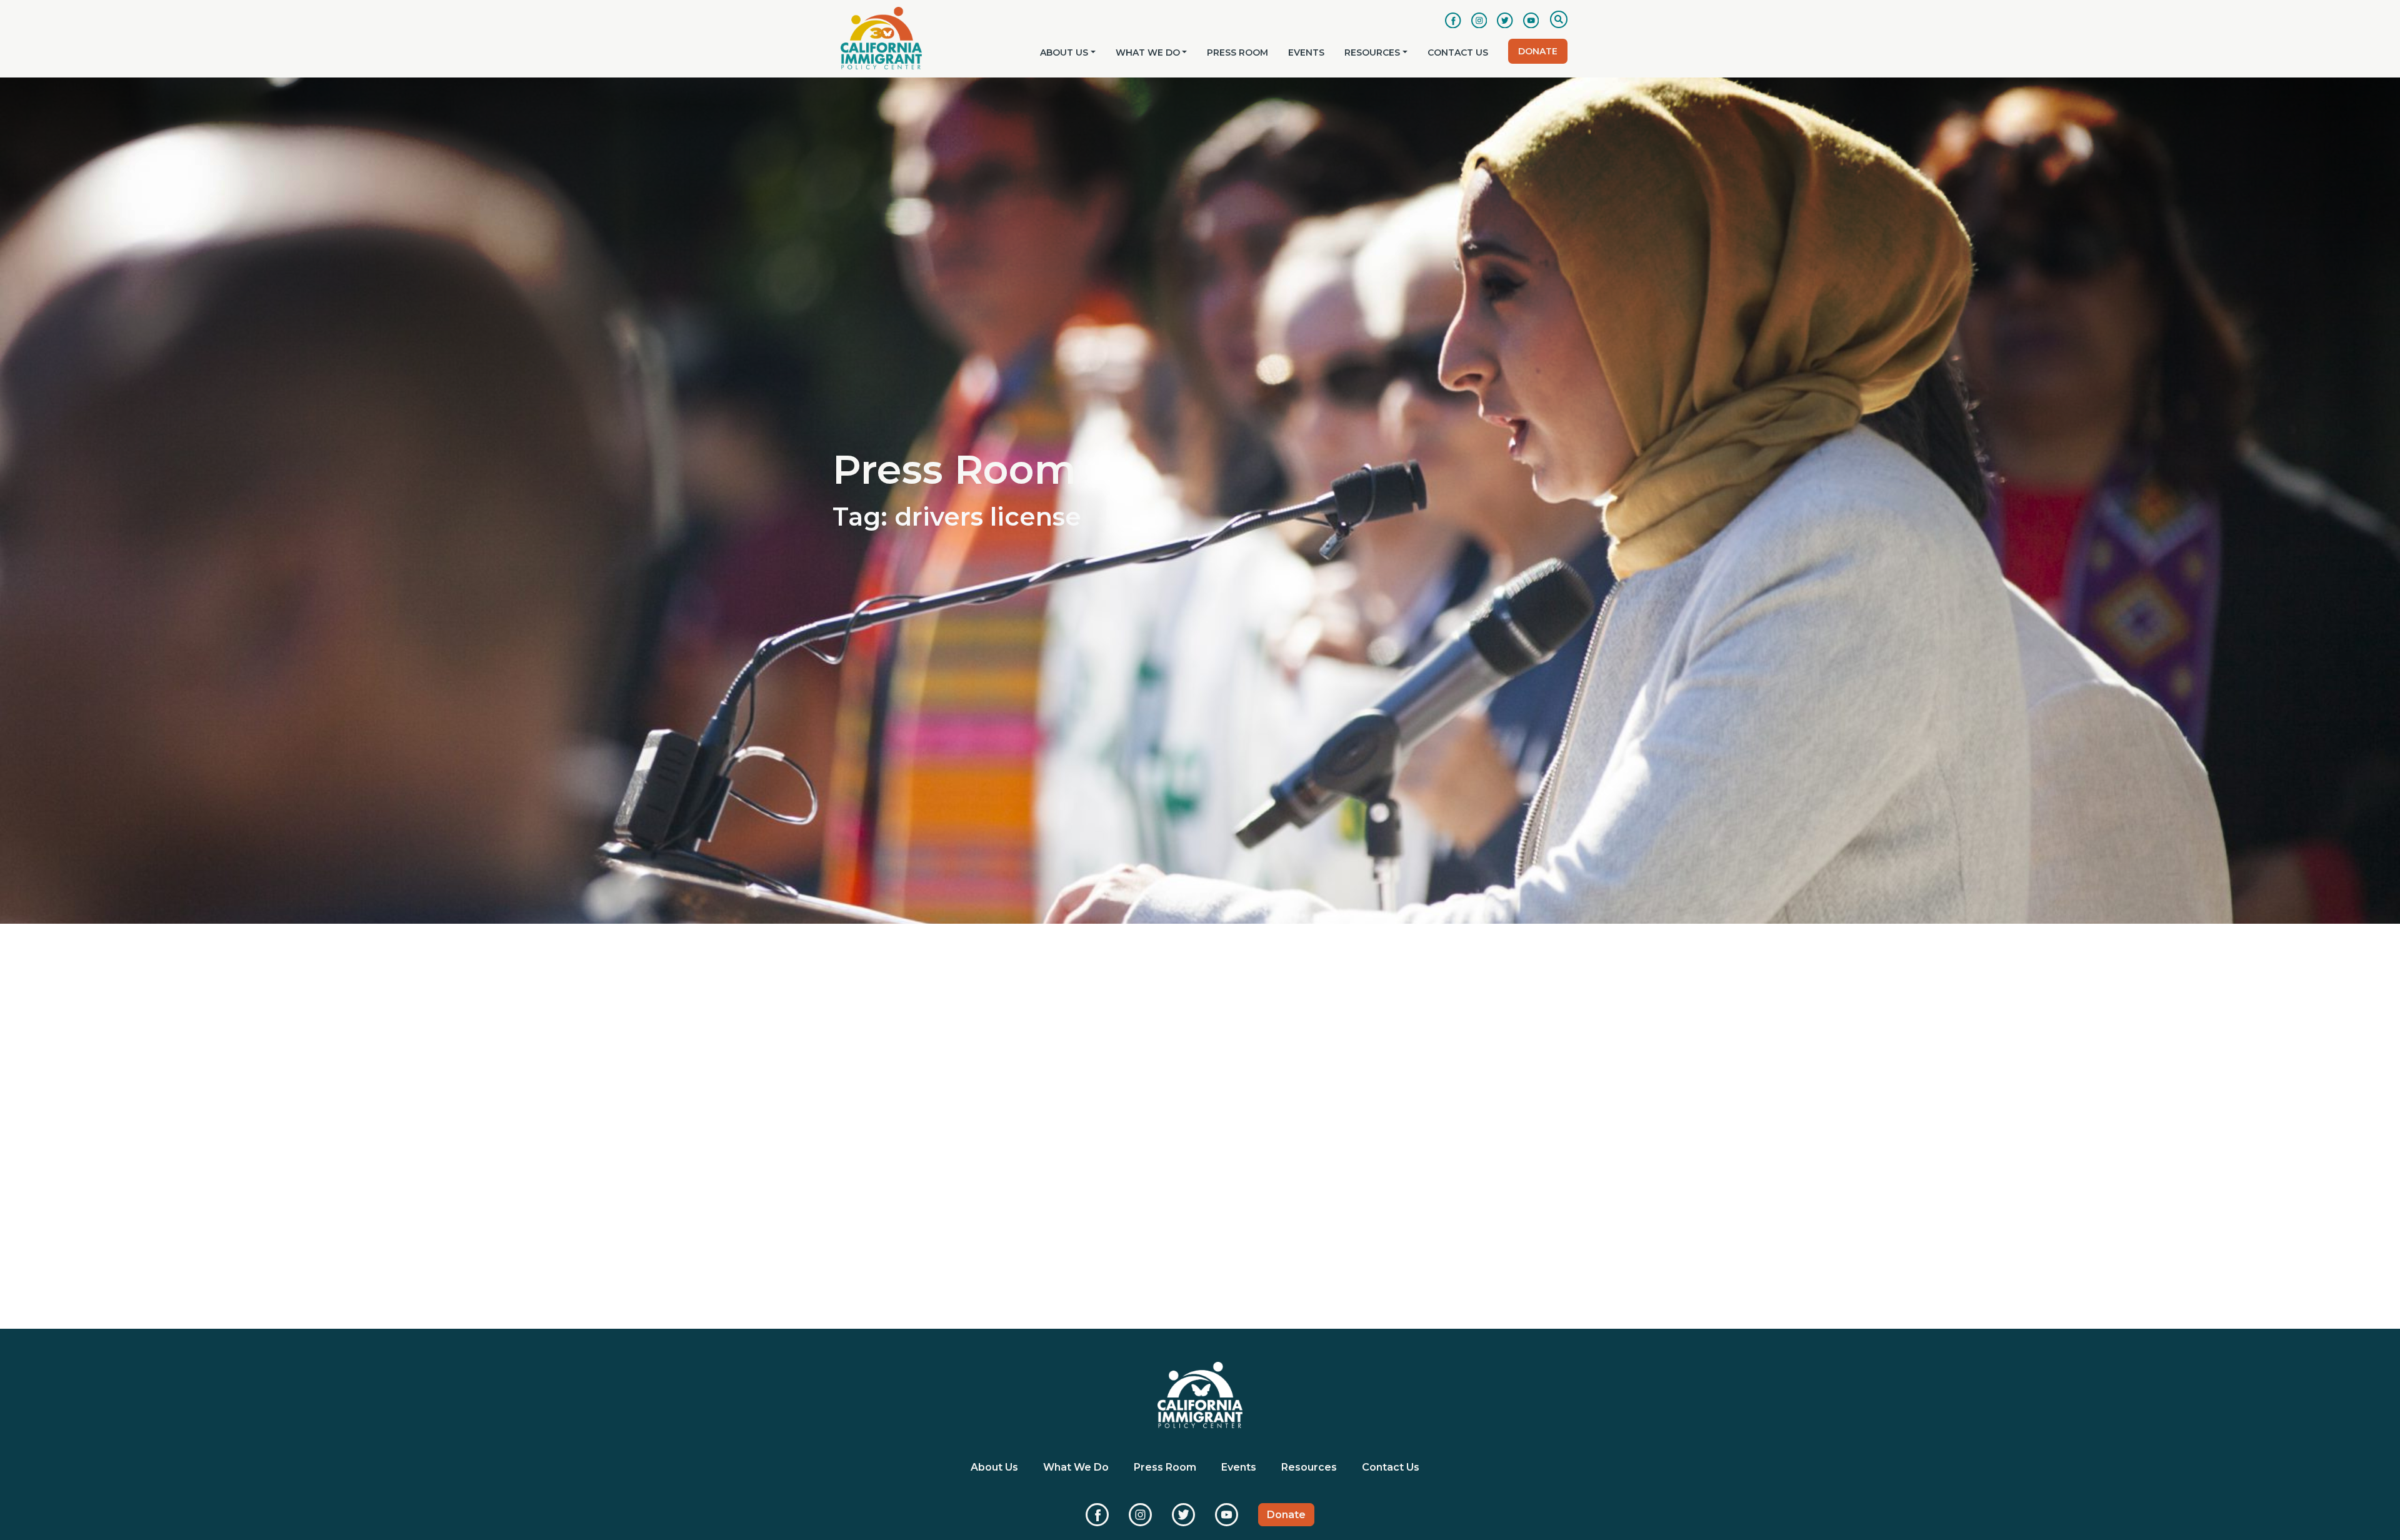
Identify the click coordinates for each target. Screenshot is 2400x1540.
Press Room (1237, 52)
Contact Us (1458, 52)
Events (1306, 52)
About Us (1064, 52)
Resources (1372, 52)
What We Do (1148, 52)
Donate (1538, 51)
